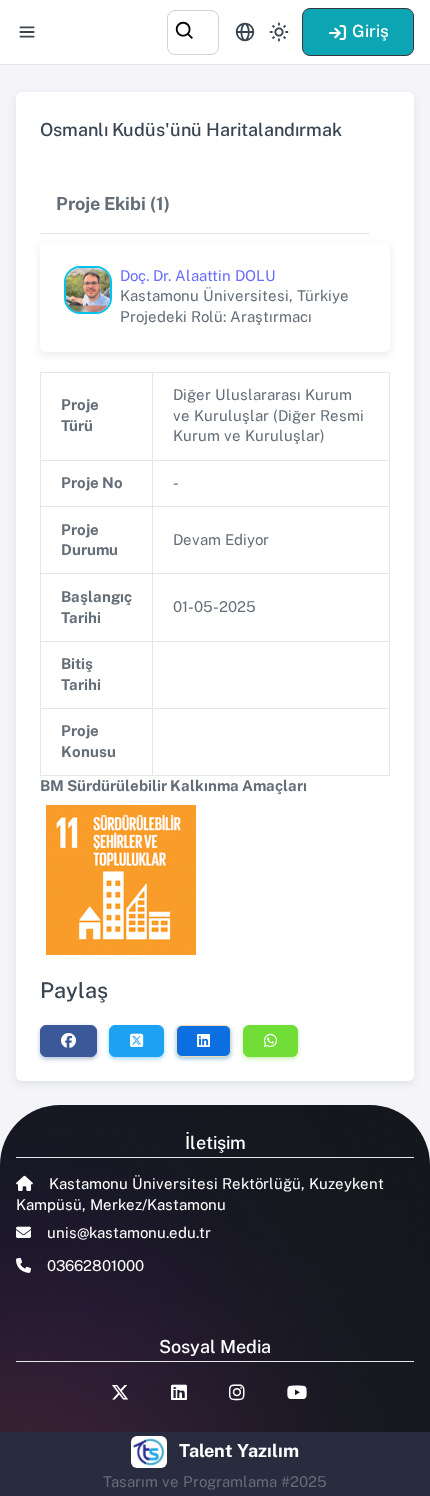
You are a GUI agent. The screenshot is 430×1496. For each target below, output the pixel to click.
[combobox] (193, 29)
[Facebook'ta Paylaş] (68, 1041)
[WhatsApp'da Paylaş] (270, 1041)
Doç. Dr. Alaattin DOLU (198, 275)
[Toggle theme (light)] (279, 32)
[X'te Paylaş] (136, 1041)
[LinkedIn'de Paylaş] (203, 1041)
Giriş (370, 31)
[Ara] (193, 29)
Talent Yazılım (239, 1450)
